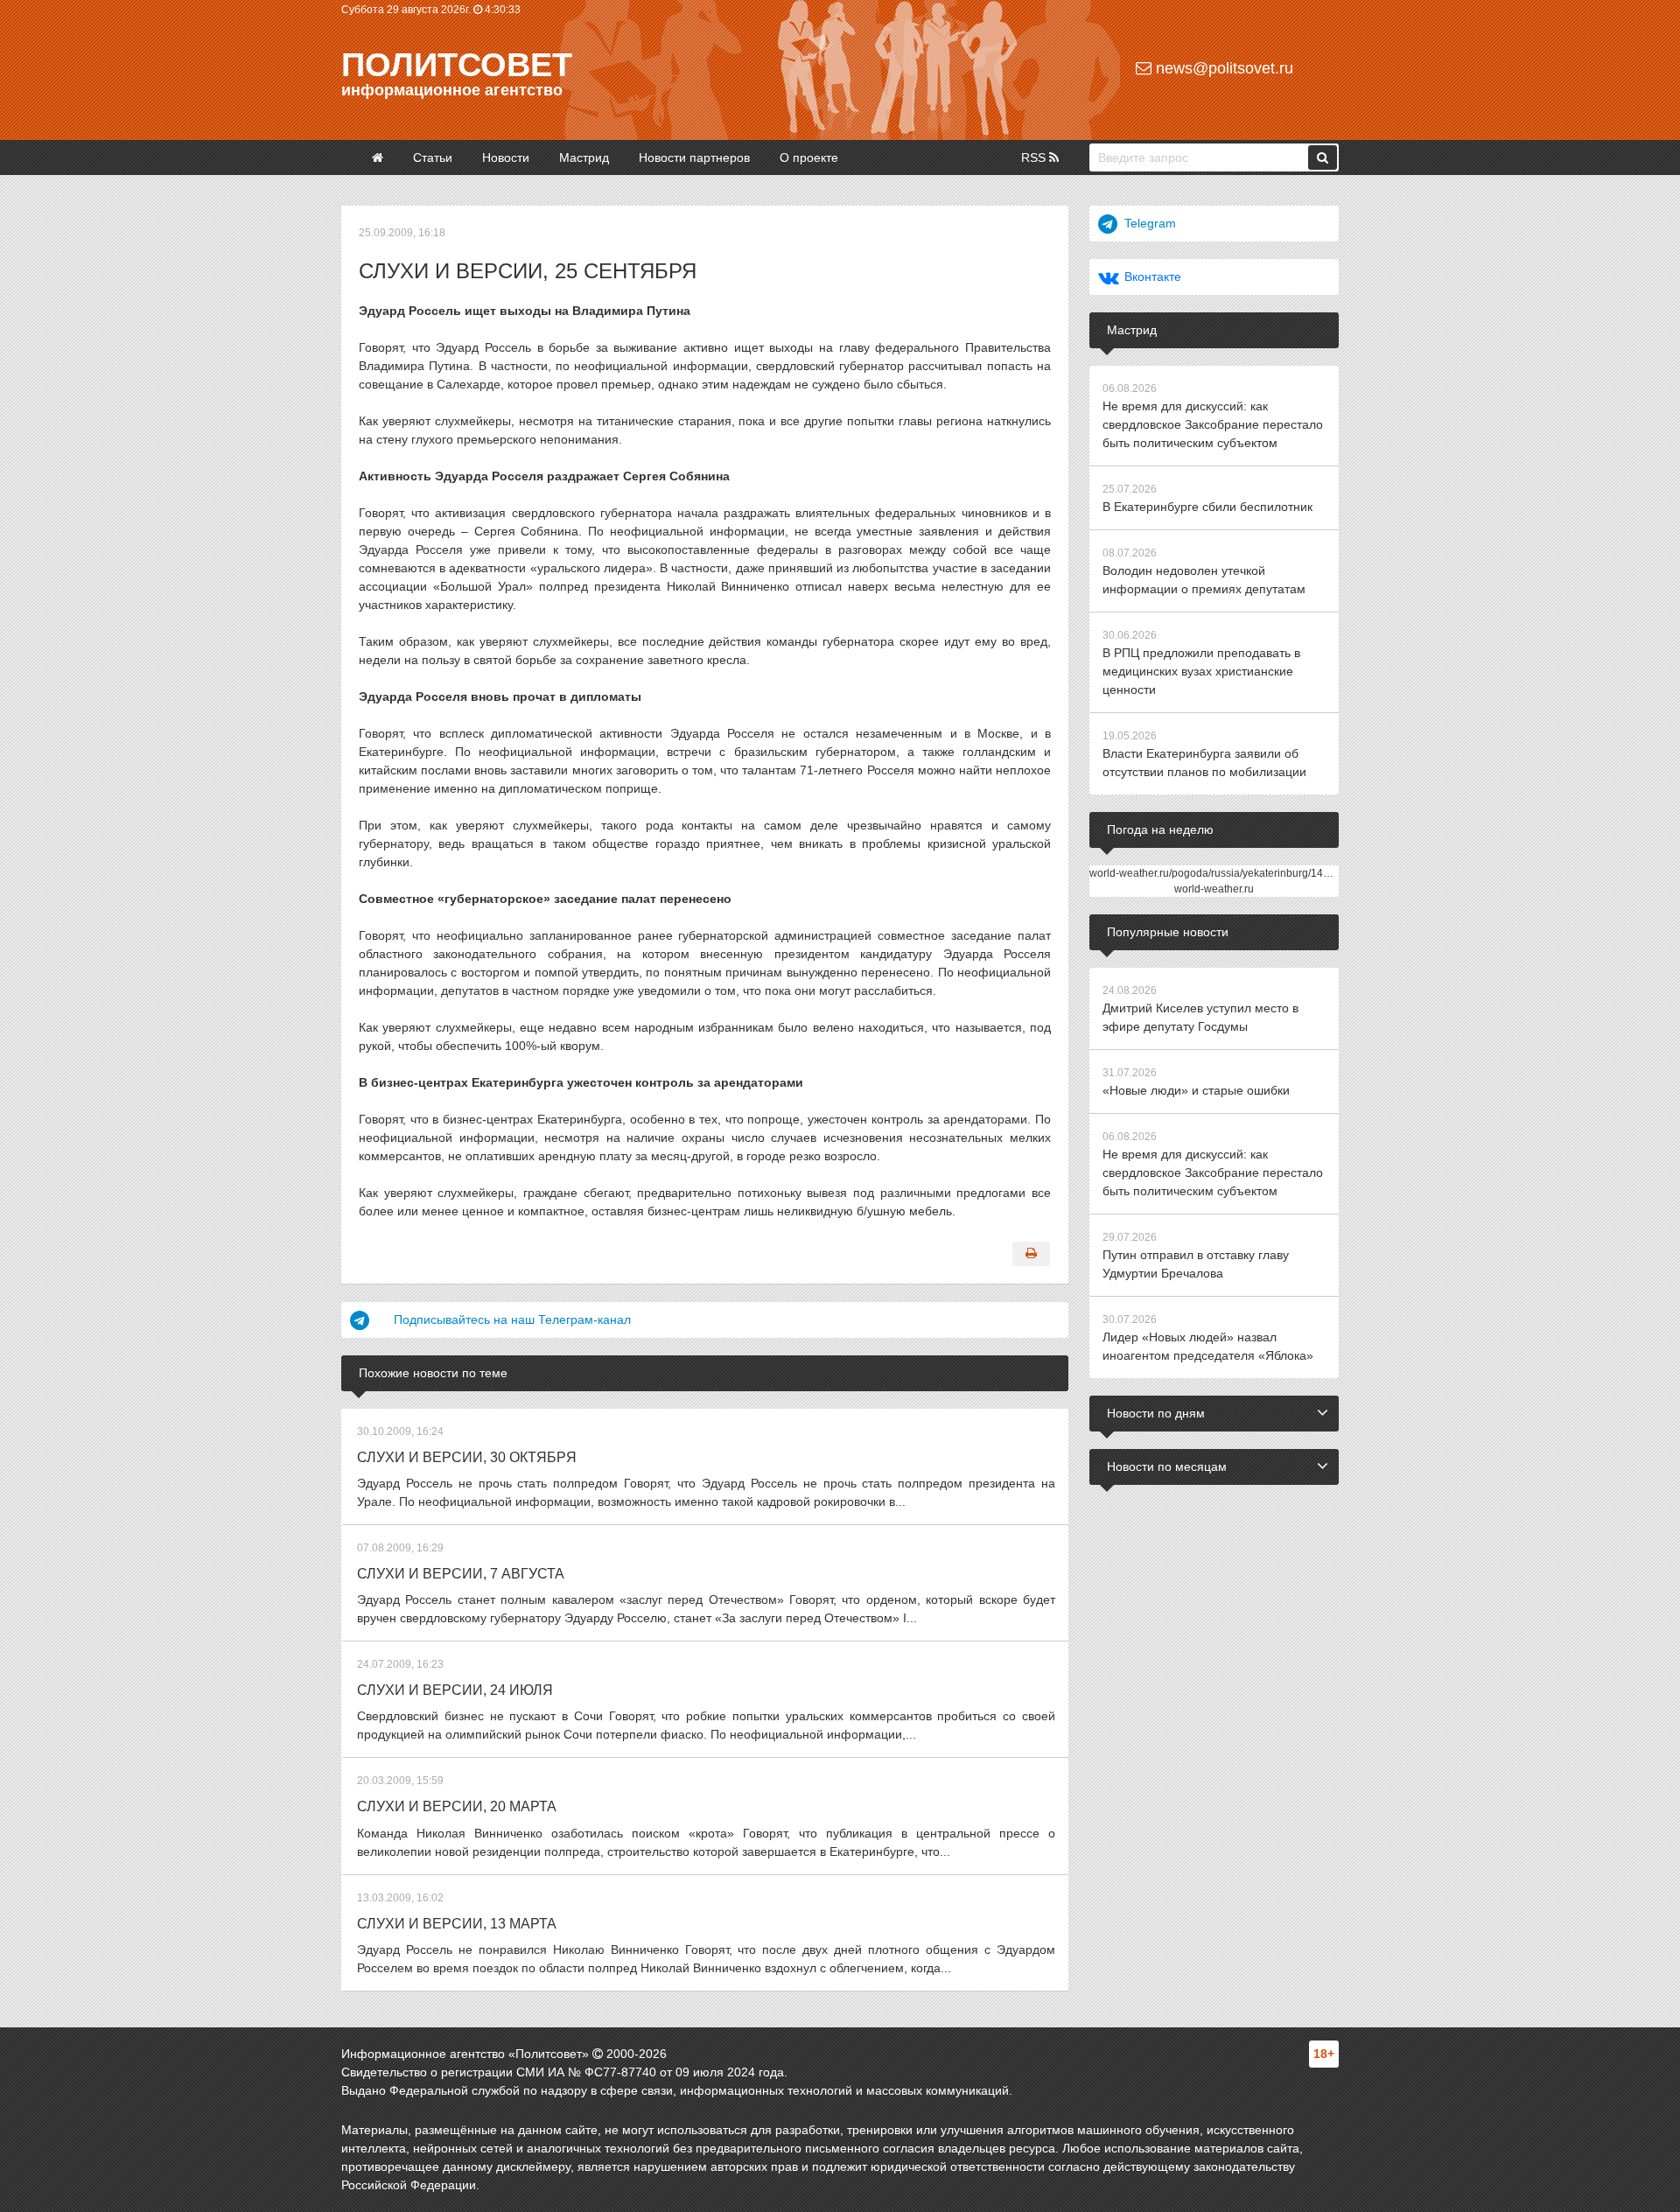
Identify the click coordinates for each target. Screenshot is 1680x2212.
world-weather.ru (1214, 889)
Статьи (433, 157)
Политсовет (457, 65)
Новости (506, 157)
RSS (1035, 157)
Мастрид (584, 157)
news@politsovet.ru (1222, 68)
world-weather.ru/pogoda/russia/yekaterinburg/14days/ (1219, 873)
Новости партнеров (694, 157)
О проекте (809, 157)
